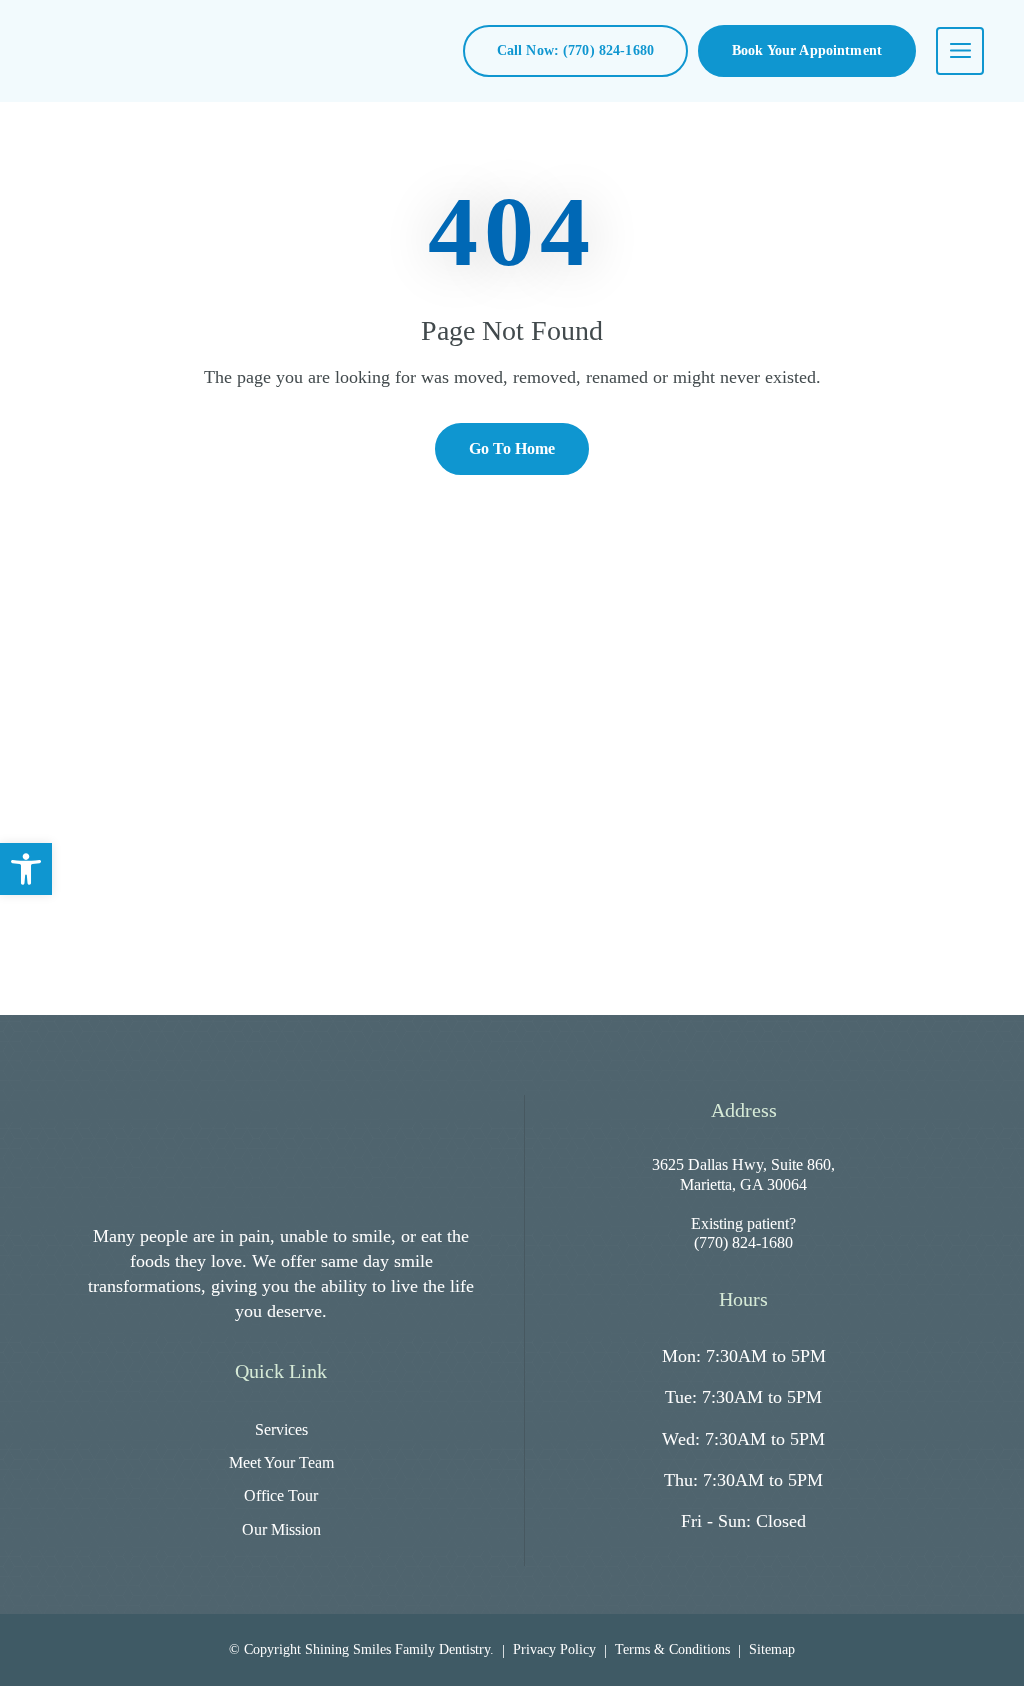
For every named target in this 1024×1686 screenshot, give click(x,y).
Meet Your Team (281, 1462)
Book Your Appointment (807, 50)
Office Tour (281, 1495)
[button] (26, 869)
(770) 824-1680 (743, 1242)
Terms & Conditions (672, 1649)
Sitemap (772, 1649)
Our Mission (281, 1529)
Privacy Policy (554, 1649)
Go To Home (512, 448)
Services (281, 1429)
